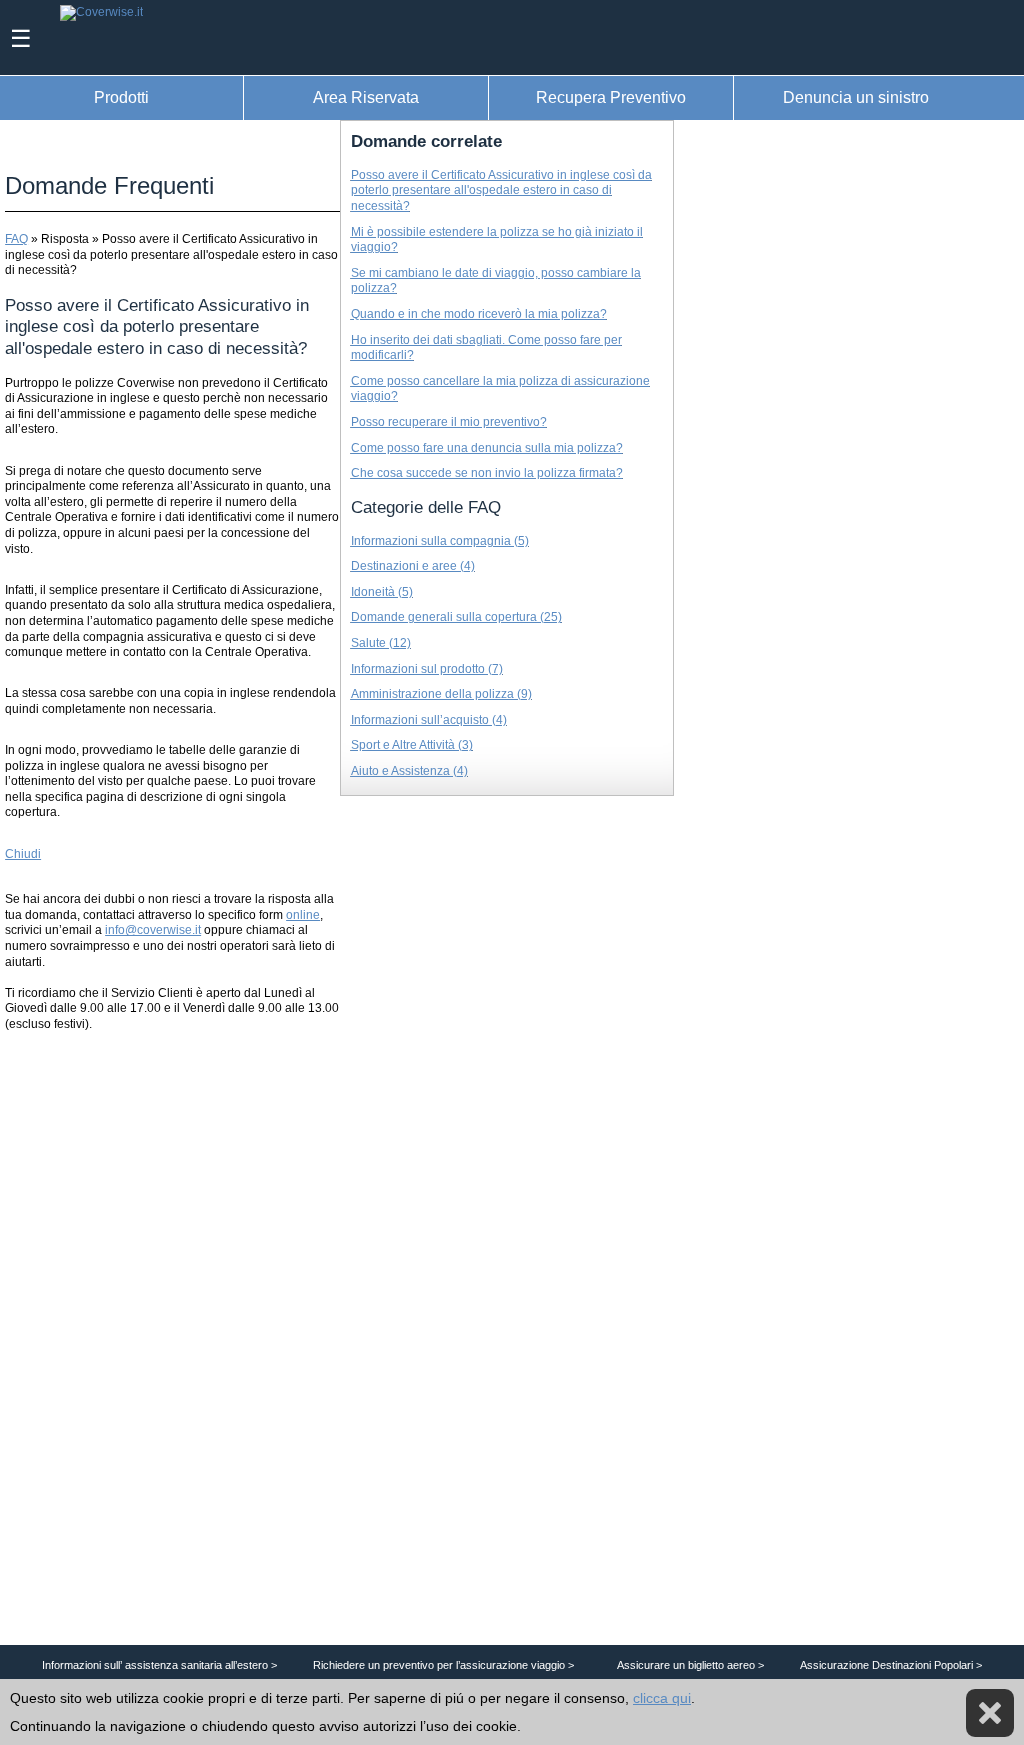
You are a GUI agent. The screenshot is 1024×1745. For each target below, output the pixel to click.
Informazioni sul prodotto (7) (427, 669)
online (303, 915)
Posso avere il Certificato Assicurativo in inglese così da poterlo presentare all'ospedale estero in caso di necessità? (501, 190)
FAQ (16, 239)
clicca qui (662, 1698)
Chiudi (23, 854)
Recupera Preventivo (611, 97)
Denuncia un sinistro (856, 97)
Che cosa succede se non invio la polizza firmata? (487, 473)
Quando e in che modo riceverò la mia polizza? (479, 314)
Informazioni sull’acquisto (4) (429, 720)
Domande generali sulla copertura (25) (456, 617)
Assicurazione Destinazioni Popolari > (891, 1665)
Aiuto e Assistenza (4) (409, 771)
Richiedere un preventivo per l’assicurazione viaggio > (443, 1665)
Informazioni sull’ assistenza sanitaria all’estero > (159, 1665)
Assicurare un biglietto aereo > (690, 1665)
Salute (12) (381, 643)
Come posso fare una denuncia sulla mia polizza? (487, 448)
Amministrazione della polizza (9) (441, 694)
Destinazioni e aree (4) (413, 566)
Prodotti (121, 97)
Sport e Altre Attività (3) (412, 745)
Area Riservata (366, 97)
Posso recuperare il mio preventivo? (449, 422)
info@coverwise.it (153, 930)
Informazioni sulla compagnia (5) (440, 541)
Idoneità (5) (382, 592)
